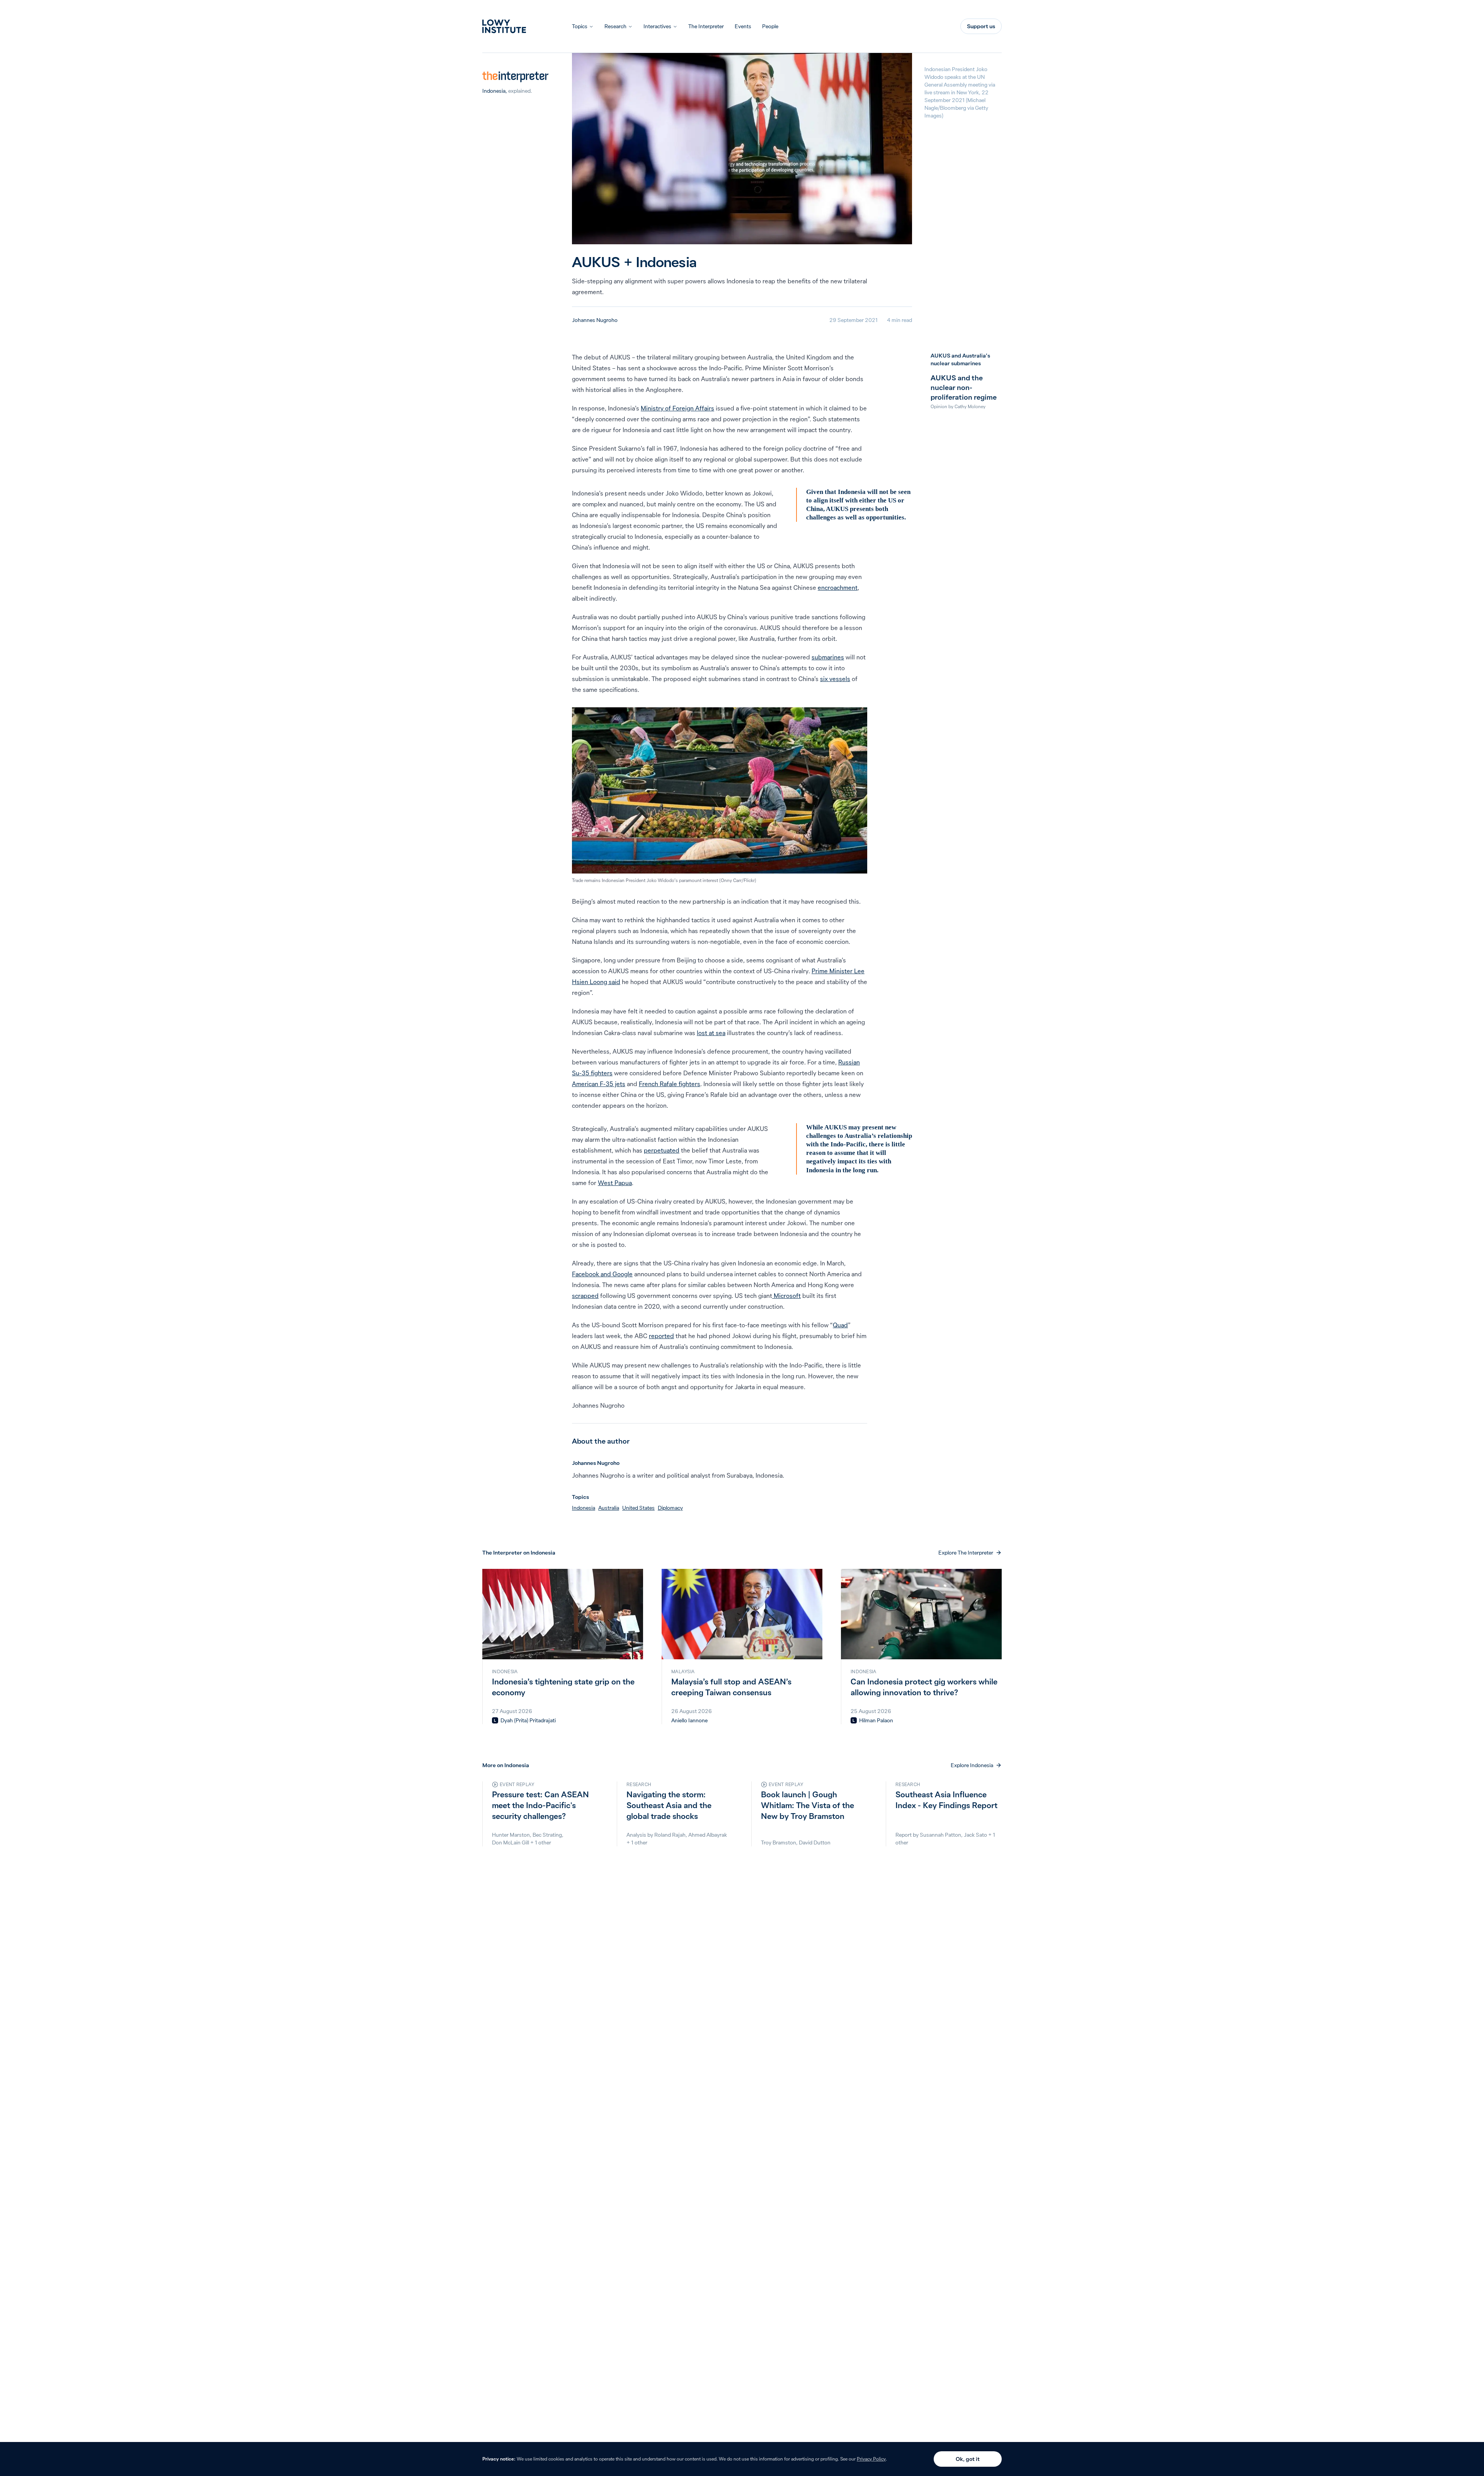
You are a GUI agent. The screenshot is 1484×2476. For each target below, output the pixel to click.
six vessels (835, 679)
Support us (981, 26)
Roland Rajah (670, 1835)
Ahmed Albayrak (708, 1835)
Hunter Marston (511, 1835)
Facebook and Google (602, 1274)
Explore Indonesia (972, 1765)
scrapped (585, 1296)
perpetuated (662, 1150)
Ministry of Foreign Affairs (677, 408)
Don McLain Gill (511, 1843)
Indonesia (494, 91)
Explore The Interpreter (966, 1553)
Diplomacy (670, 1508)
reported (661, 1336)
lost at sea (711, 1033)
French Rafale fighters (670, 1084)
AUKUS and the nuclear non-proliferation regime (964, 387)
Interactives (657, 26)
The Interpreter (706, 26)
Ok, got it (968, 2459)
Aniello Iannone (689, 1720)
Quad (840, 1325)
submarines (828, 657)
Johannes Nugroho (595, 320)
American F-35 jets (599, 1084)
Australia (609, 1508)
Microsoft (786, 1296)
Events (743, 26)
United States (638, 1508)
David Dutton (815, 1843)
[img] (495, 1720)
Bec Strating (547, 1835)
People (770, 26)
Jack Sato (975, 1835)
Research (615, 26)
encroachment (838, 587)
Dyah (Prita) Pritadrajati (528, 1720)
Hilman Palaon (876, 1720)
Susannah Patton (940, 1835)
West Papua (615, 1183)
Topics (580, 26)
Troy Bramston (779, 1843)
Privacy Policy (871, 2459)
